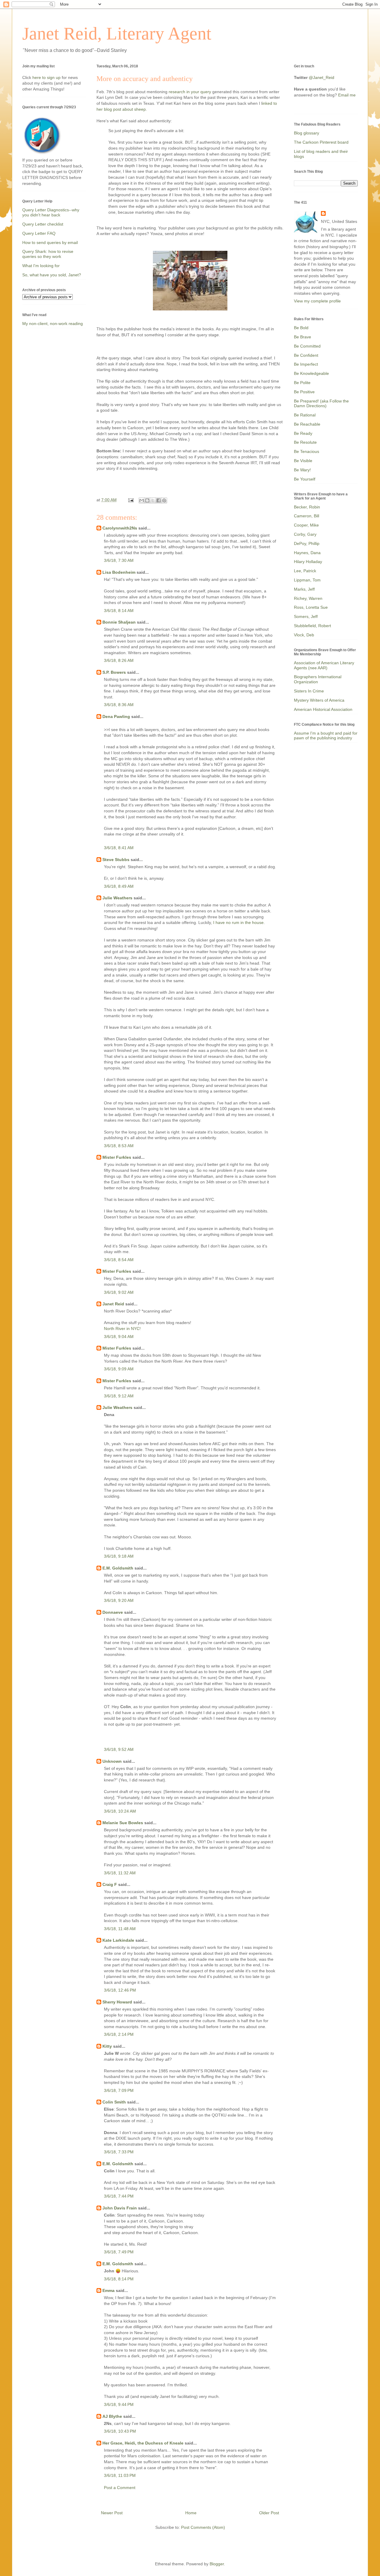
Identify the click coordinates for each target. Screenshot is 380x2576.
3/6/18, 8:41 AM (119, 848)
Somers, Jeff (306, 616)
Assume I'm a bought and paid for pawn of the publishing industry (326, 736)
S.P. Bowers (114, 672)
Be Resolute (305, 442)
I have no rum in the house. (239, 922)
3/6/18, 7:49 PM (119, 2252)
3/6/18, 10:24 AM (120, 1811)
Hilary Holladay (308, 562)
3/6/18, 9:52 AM (119, 1749)
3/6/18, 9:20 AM (119, 1600)
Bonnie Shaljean (119, 622)
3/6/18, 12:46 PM (120, 1990)
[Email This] (142, 500)
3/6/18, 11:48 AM (120, 1929)
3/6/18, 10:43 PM (120, 2431)
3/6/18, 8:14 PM (119, 2279)
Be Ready (303, 433)
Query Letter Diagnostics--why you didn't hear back (51, 212)
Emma (109, 2290)
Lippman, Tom (307, 580)
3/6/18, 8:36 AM (119, 705)
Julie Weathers (117, 898)
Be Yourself (305, 479)
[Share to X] (153, 500)
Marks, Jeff (304, 589)
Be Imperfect (306, 364)
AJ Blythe (112, 2416)
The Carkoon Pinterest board (321, 142)
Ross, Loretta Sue (311, 607)
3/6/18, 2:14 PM (119, 2034)
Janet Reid (113, 1304)
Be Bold (301, 328)
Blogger (217, 2564)
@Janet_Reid (322, 77)
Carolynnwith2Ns (120, 528)
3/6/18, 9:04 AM (119, 1337)
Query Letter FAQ (39, 233)
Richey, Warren (308, 598)
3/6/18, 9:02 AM (119, 1292)
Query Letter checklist (43, 224)
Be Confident (306, 355)
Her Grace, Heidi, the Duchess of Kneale (143, 2443)
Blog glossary (307, 133)
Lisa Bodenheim (119, 572)
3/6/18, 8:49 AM (119, 886)
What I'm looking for (41, 266)
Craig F (110, 1884)
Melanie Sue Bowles (123, 1823)
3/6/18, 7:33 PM (119, 2152)
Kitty (107, 2046)
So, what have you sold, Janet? (52, 275)
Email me (347, 95)
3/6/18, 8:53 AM (119, 1146)
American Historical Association (323, 709)
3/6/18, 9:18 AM (119, 1556)
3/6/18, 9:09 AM (119, 1369)
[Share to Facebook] (159, 500)
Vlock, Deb (304, 635)
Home (191, 2513)
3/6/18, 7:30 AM (119, 560)
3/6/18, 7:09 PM (119, 2090)
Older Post (269, 2513)
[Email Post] (130, 500)
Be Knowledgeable (311, 373)
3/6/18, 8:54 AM (119, 1260)
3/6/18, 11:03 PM (120, 2475)
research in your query (190, 92)
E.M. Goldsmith (118, 1568)
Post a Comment (120, 2488)
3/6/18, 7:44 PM (119, 2196)
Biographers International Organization (318, 679)
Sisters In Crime (309, 691)
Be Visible (303, 461)
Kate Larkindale (118, 1940)
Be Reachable (307, 424)
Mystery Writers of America (319, 700)
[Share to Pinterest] (164, 500)
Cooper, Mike (306, 525)
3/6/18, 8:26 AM (119, 660)
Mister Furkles (117, 1157)
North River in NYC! (122, 1329)
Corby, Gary (305, 534)
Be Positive (304, 392)
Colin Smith (114, 2102)
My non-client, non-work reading (53, 324)
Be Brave (303, 337)
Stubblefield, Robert (312, 626)
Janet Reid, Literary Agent (117, 34)
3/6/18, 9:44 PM (119, 2404)
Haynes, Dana (307, 553)
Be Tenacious (307, 451)
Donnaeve (113, 1612)
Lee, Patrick (305, 571)
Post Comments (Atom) (203, 2527)
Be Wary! (302, 470)
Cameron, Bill (307, 516)
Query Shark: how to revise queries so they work (48, 254)
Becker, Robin (307, 507)
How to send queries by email (50, 242)
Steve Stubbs (116, 860)
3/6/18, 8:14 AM (119, 611)
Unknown (112, 1761)
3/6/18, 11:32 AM (120, 1873)
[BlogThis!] (147, 500)
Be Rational (305, 415)
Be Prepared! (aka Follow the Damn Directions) (321, 404)
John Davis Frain (120, 2208)
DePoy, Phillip (307, 543)
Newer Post (112, 2513)
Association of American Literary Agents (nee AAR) (324, 665)
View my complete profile (317, 301)
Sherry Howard (117, 2002)
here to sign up (47, 77)
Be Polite (302, 383)
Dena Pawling (116, 716)
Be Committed (307, 346)
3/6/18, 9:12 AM (119, 1396)
